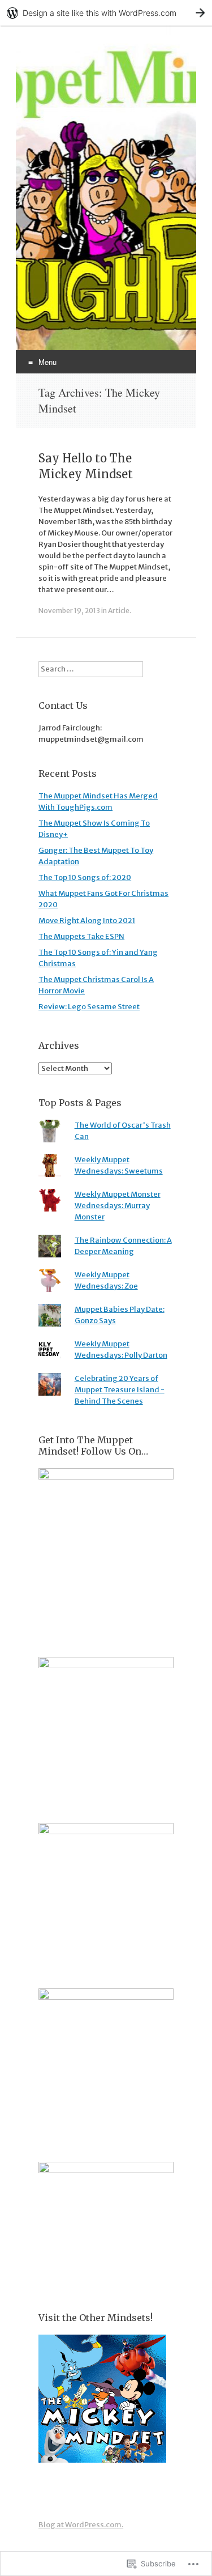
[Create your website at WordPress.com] (106, 13)
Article (119, 611)
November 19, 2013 (69, 611)
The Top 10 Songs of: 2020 (85, 877)
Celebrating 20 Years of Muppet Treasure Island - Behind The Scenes (120, 1390)
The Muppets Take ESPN (81, 936)
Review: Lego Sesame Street (89, 1007)
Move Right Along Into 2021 (87, 921)
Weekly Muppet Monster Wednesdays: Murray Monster (118, 1206)
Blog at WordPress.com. (81, 2525)
